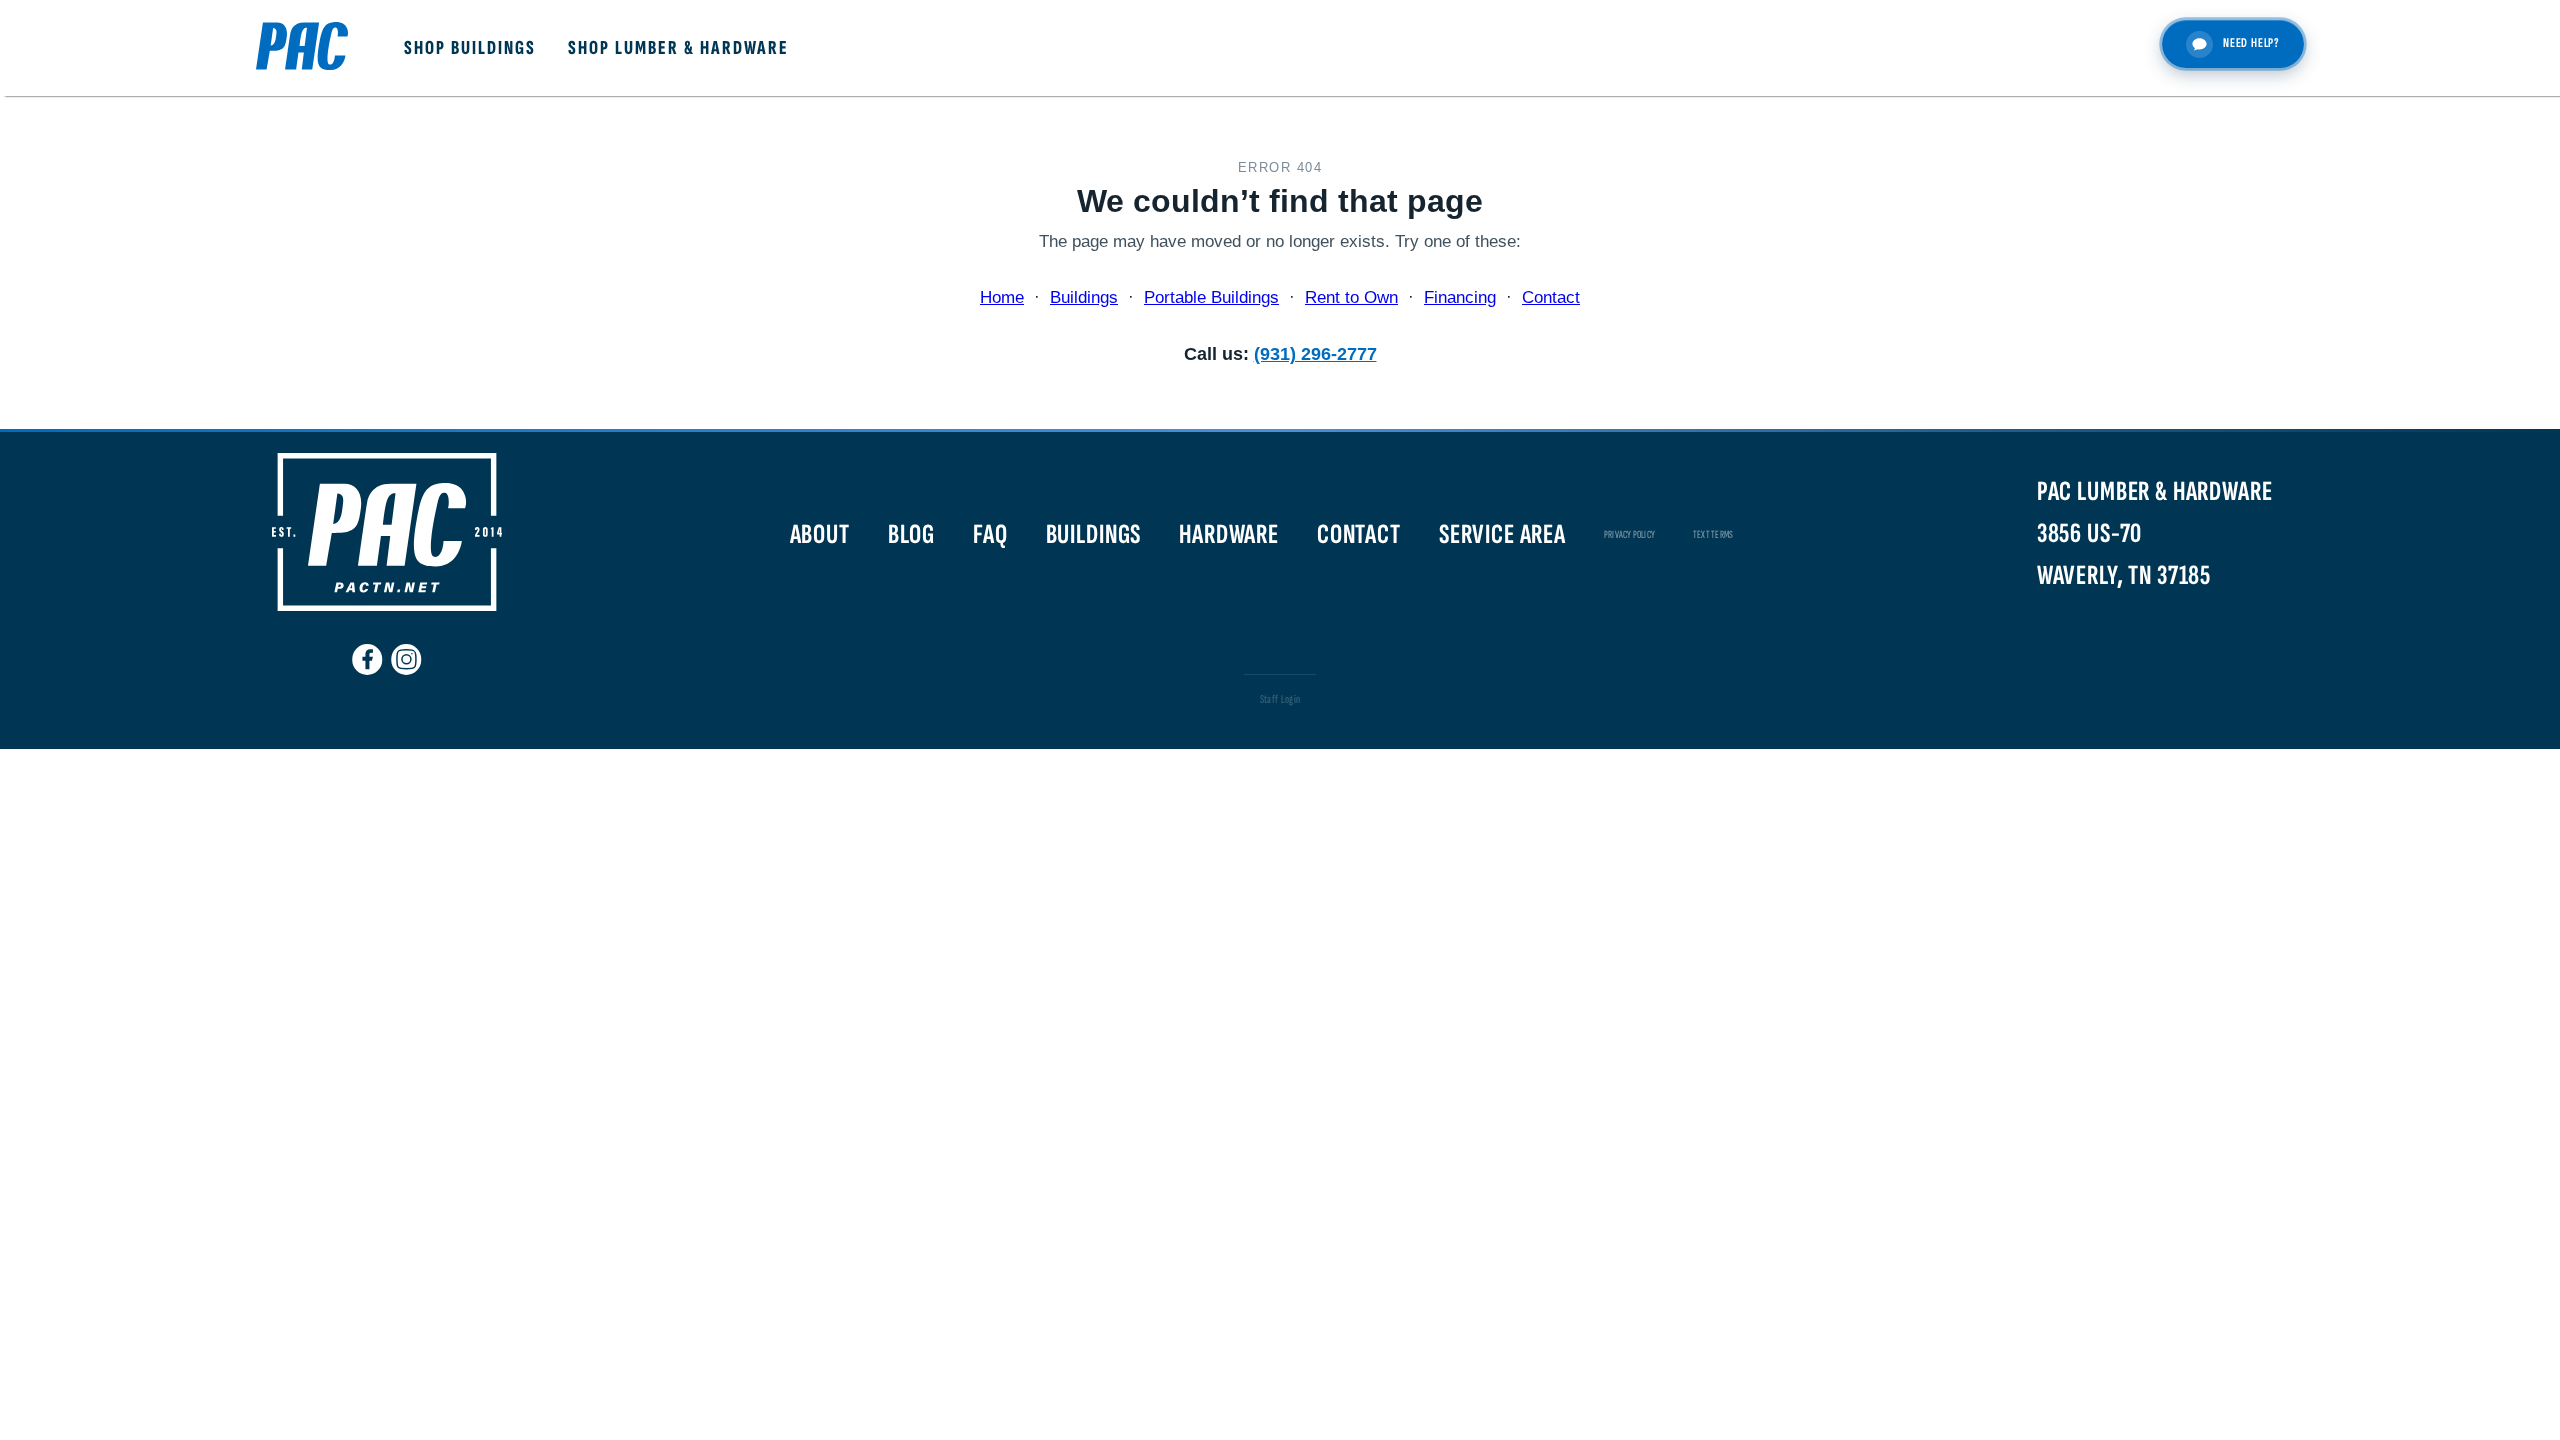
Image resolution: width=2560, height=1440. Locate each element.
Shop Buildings (470, 48)
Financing (1460, 297)
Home (1002, 297)
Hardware (1229, 534)
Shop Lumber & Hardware (678, 48)
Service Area (1502, 534)
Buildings (1084, 297)
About (820, 534)
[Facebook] (367, 651)
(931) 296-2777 (1315, 353)
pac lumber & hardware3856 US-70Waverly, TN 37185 (2155, 533)
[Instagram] (406, 651)
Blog (911, 534)
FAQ (990, 534)
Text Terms (1713, 534)
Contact (1551, 297)
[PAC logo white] (387, 606)
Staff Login (1280, 699)
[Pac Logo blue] (302, 48)
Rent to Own (1351, 297)
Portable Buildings (1211, 297)
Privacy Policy (1629, 534)
